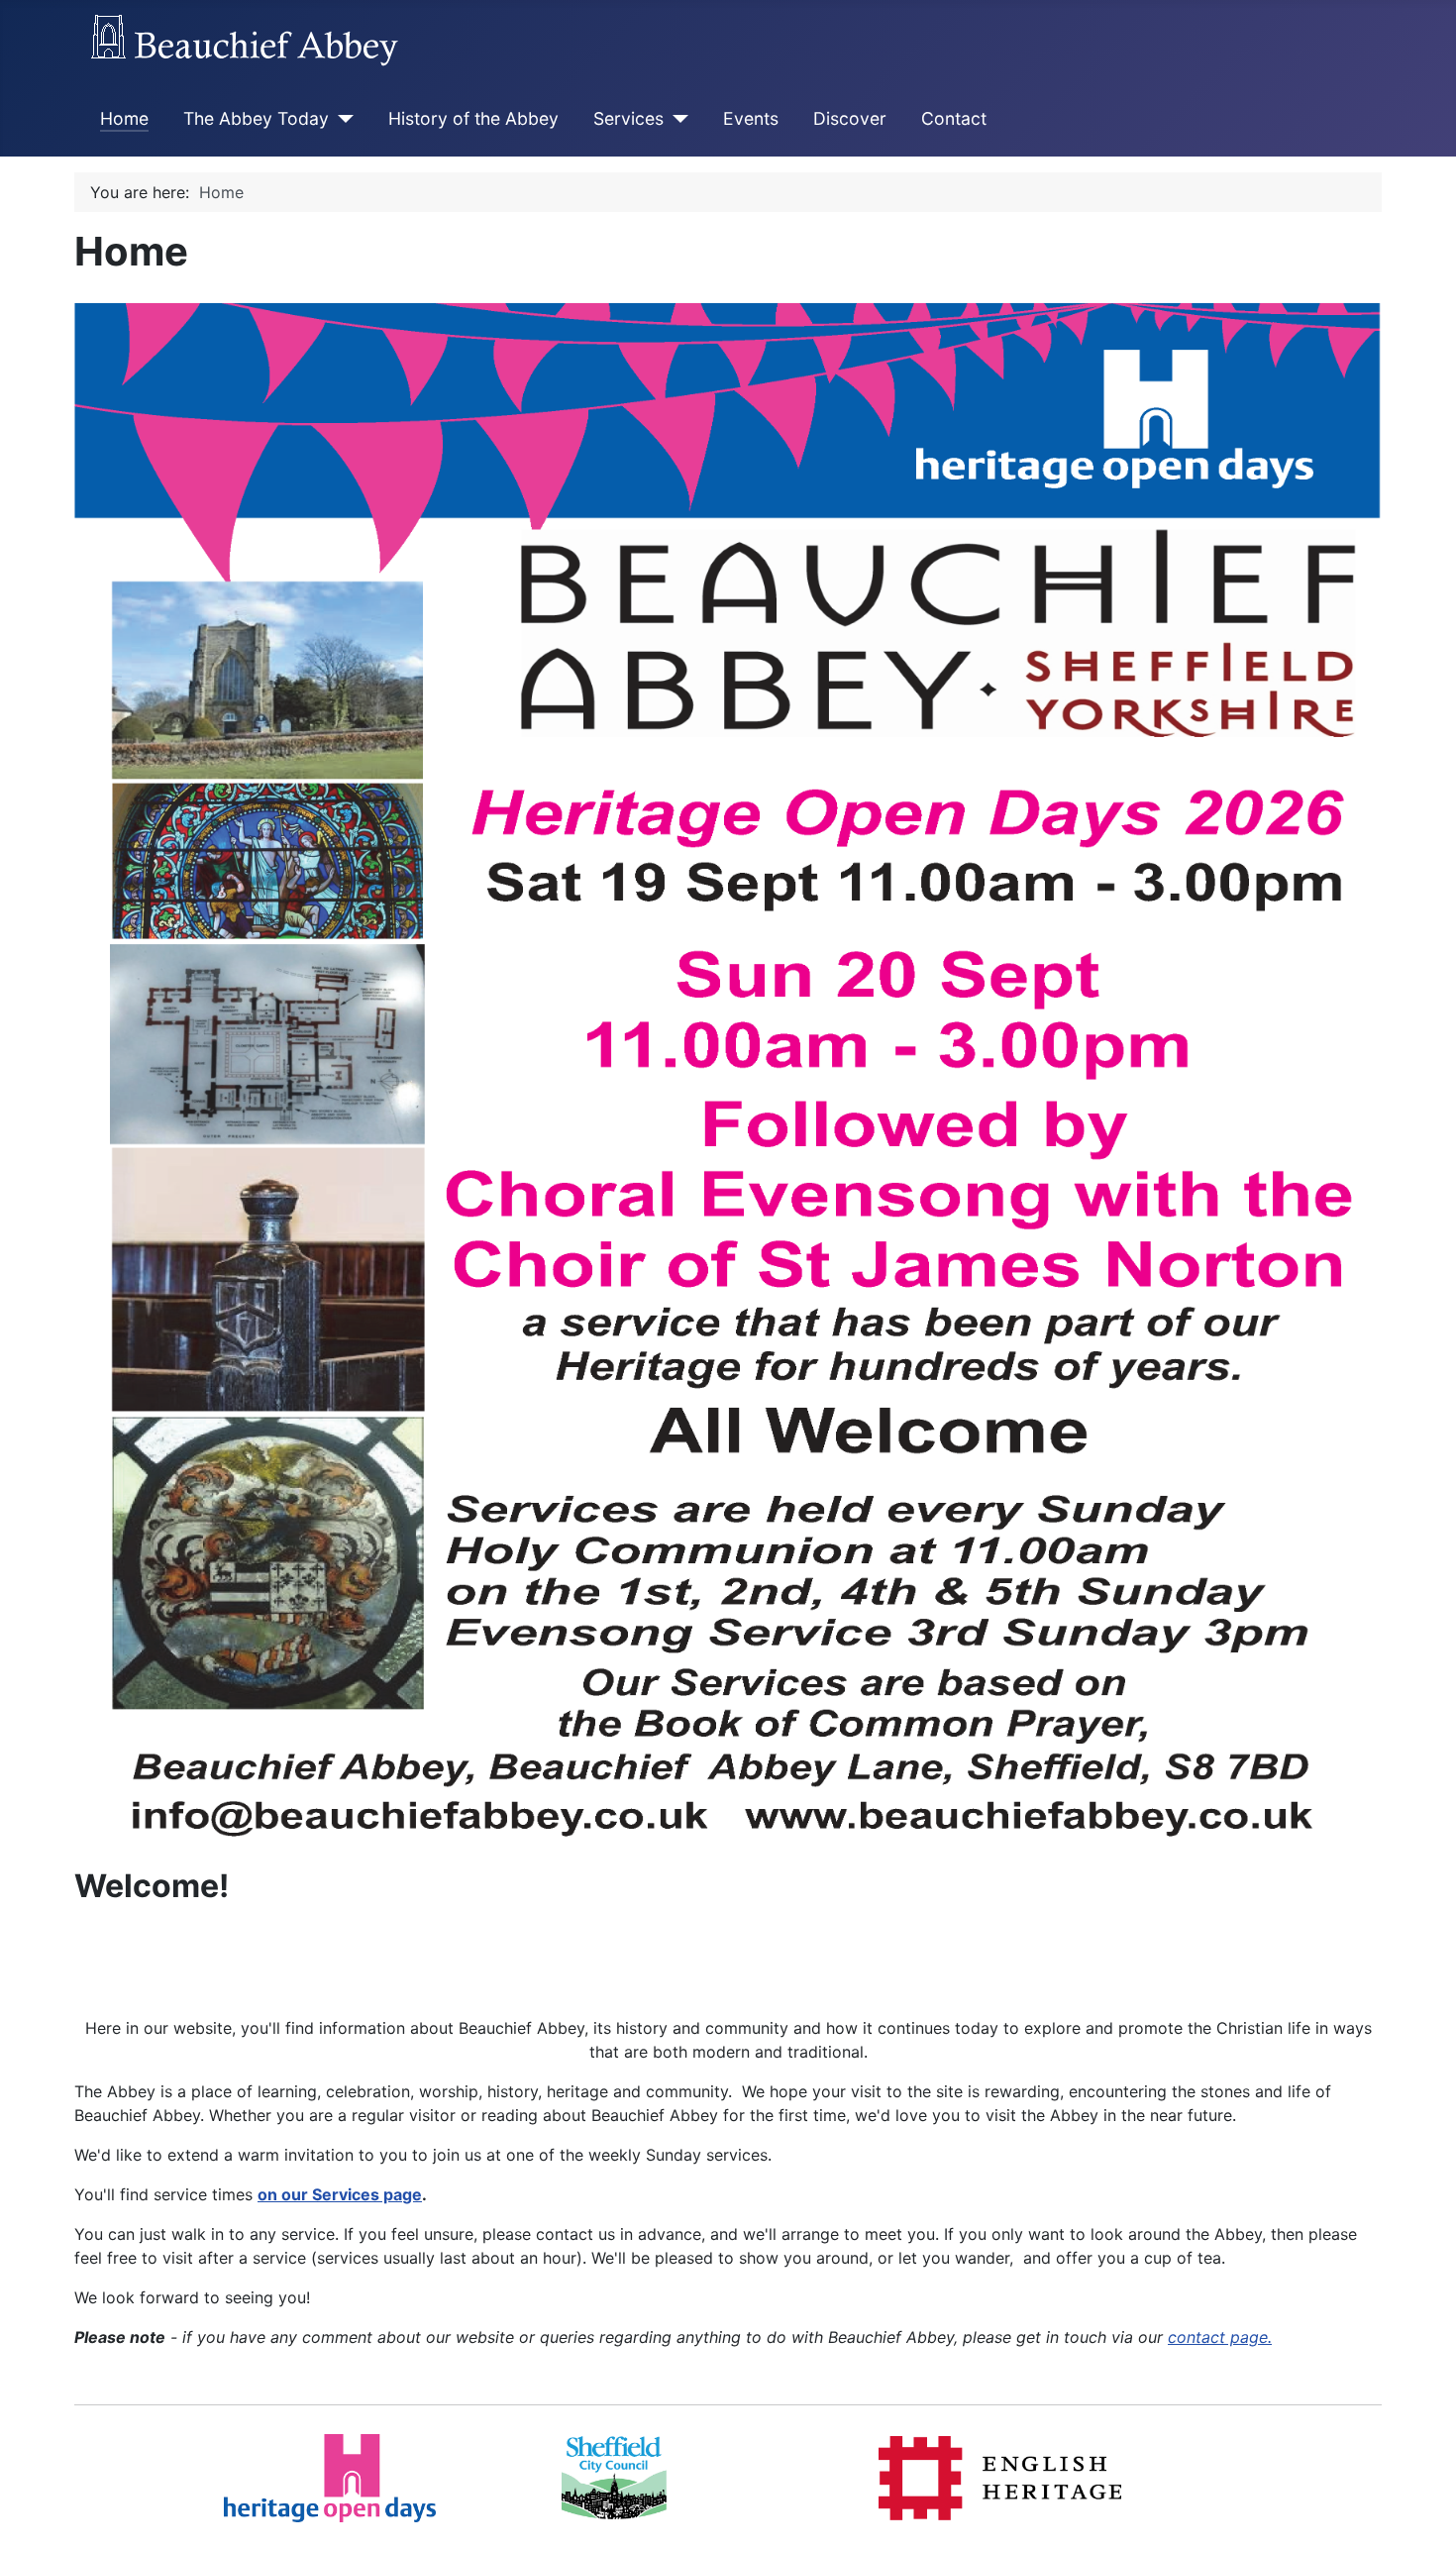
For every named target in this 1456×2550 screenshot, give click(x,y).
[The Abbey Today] (341, 119)
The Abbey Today (256, 118)
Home (124, 118)
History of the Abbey (473, 118)
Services (628, 118)
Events (751, 118)
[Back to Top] (1421, 2513)
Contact (954, 118)
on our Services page (340, 2194)
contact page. (1220, 2337)
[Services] (676, 119)
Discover (850, 118)
